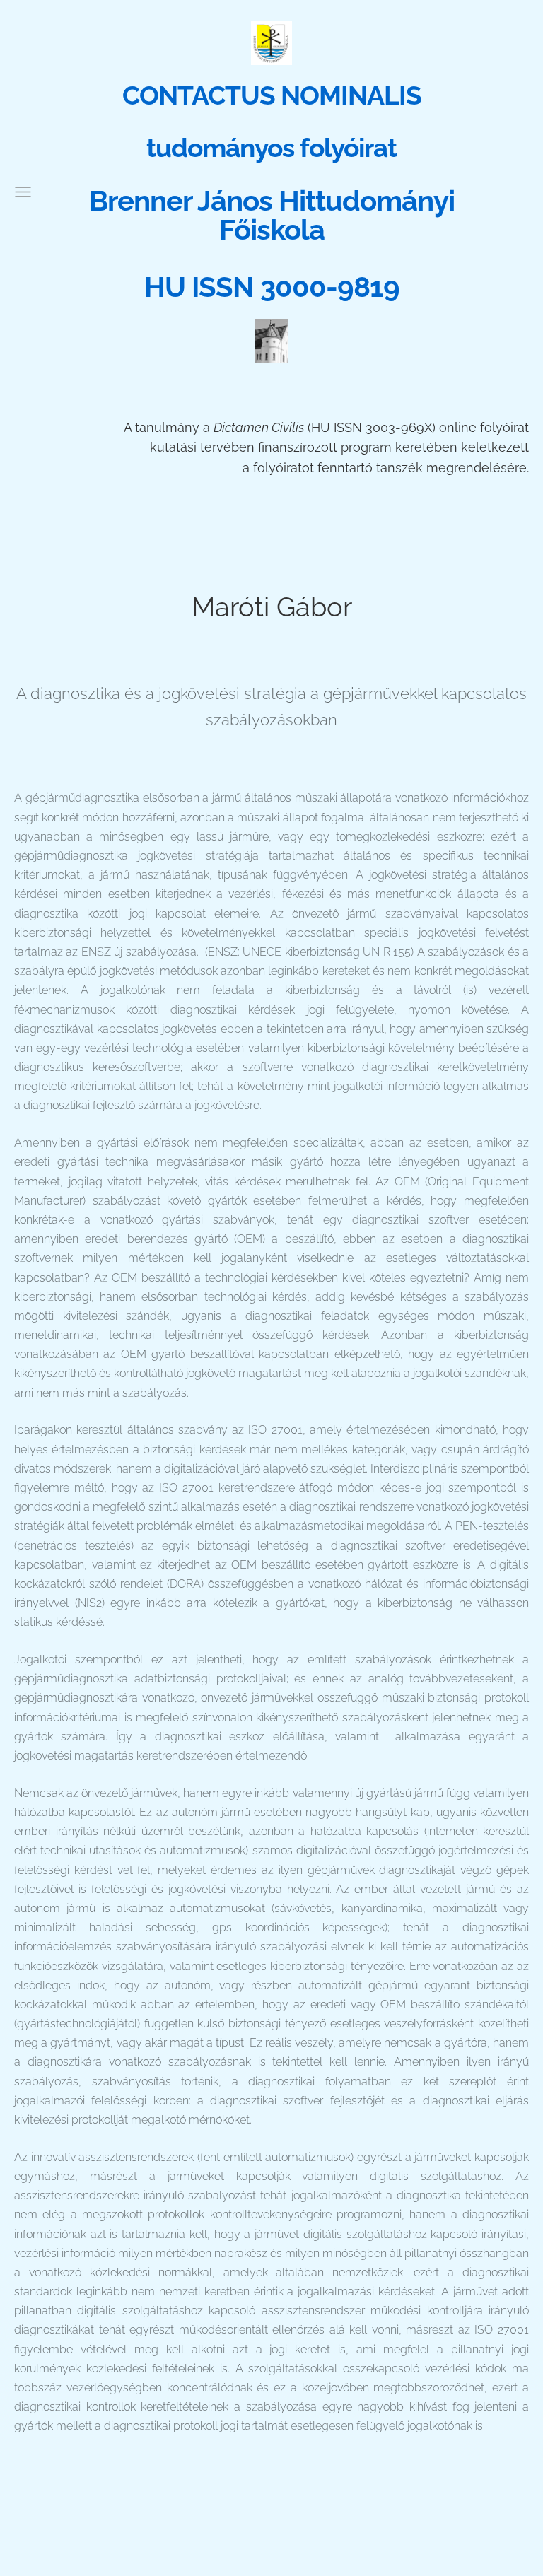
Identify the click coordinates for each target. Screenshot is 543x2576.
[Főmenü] (23, 192)
